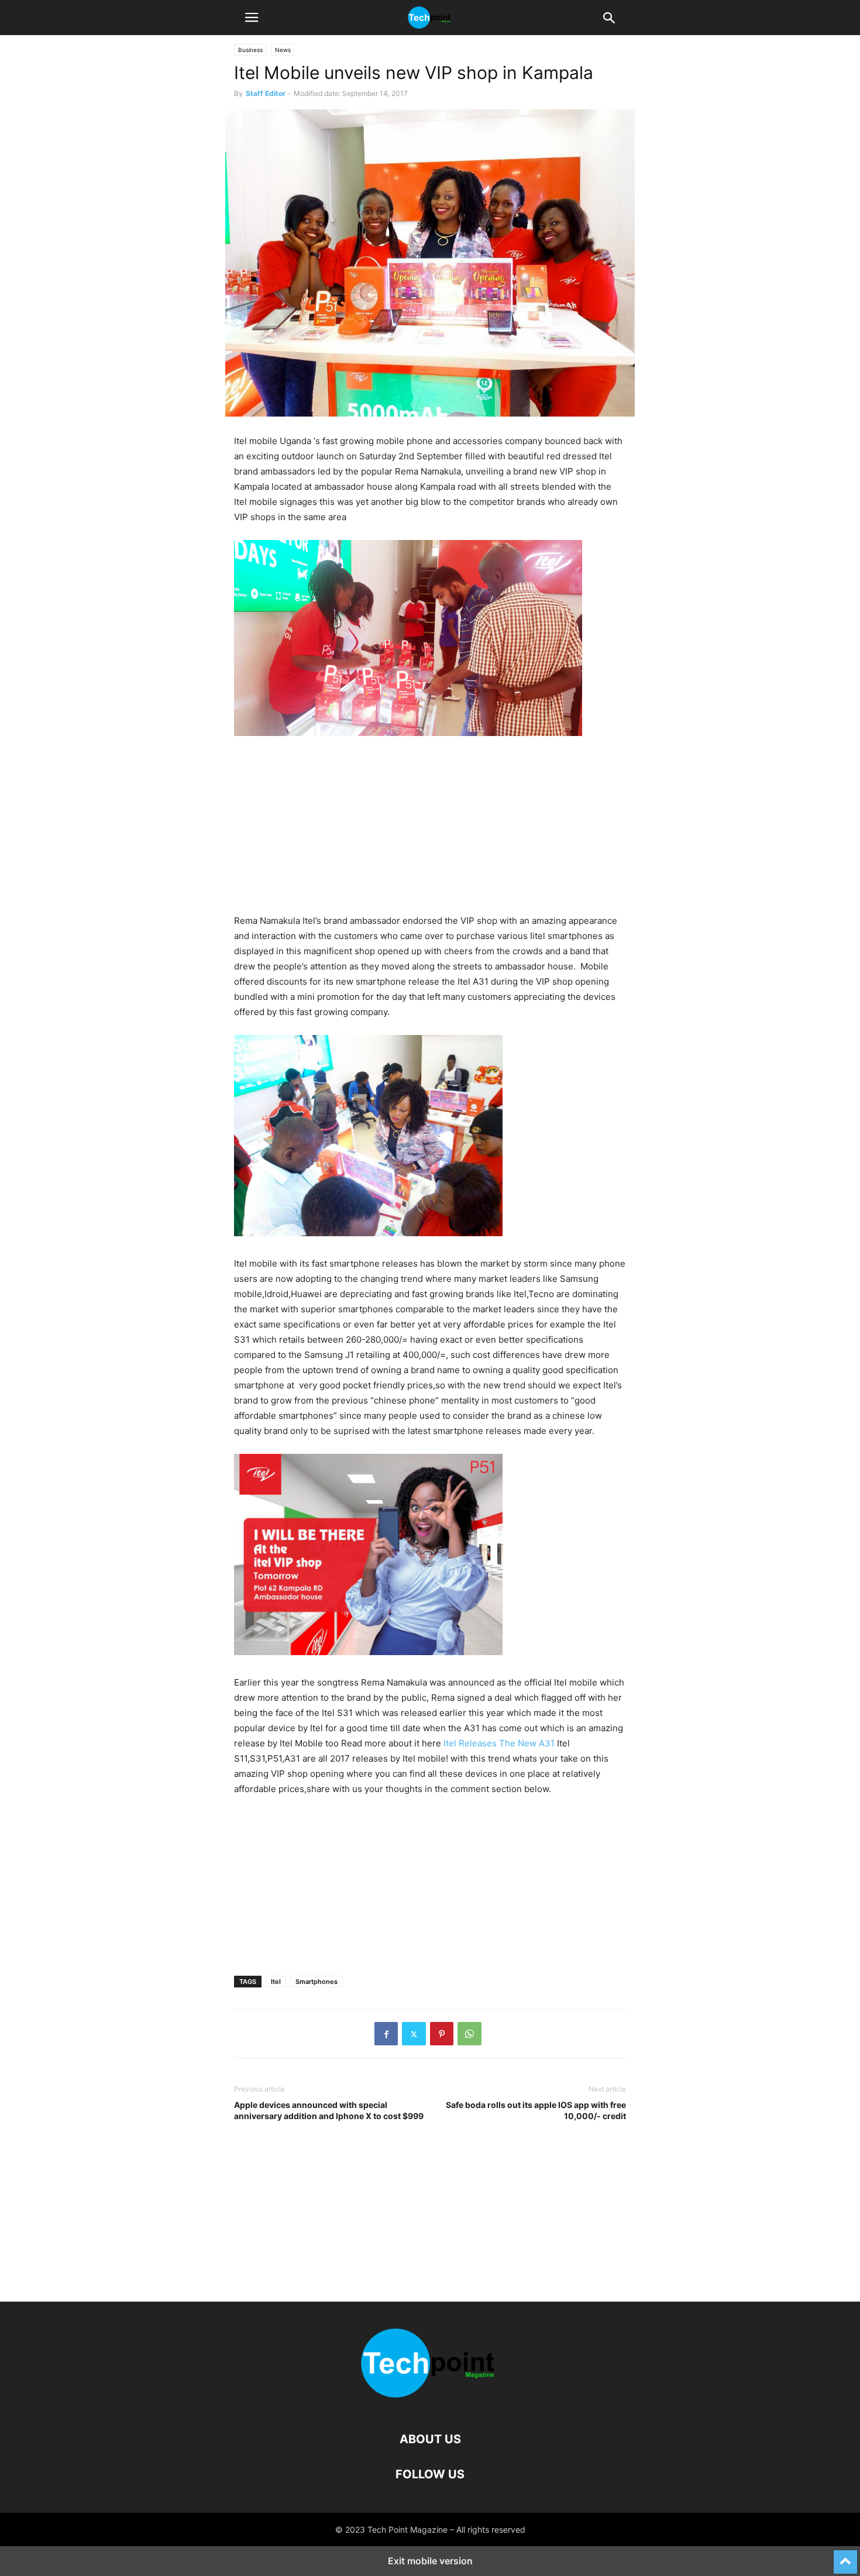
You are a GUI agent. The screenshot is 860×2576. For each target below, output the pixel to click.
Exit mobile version (430, 2561)
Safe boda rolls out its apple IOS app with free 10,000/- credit (536, 2110)
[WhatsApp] (469, 2034)
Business (250, 50)
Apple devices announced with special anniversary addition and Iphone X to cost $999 (329, 2110)
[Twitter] (414, 2034)
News (283, 50)
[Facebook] (386, 2034)
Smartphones (317, 1982)
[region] (430, 831)
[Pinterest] (442, 2034)
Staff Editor (266, 93)
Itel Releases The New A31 (498, 1743)
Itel (276, 1982)
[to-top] (845, 2557)
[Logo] (430, 2404)
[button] (252, 18)
